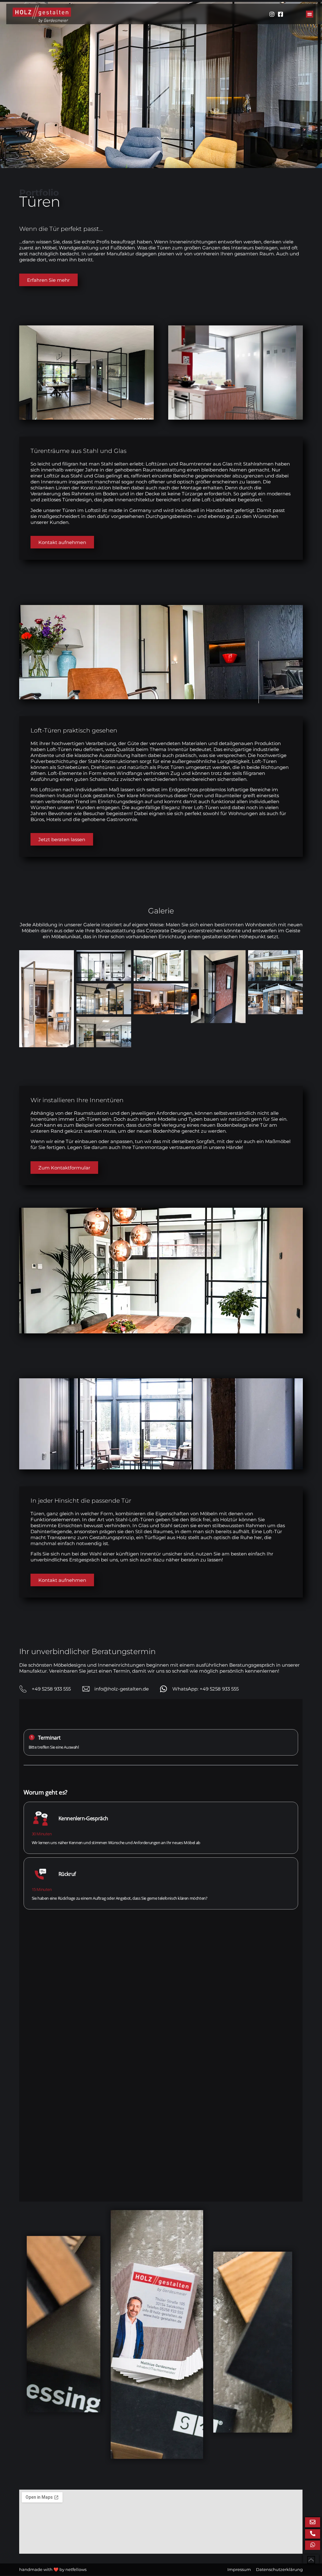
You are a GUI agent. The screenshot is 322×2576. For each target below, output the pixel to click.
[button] (310, 14)
